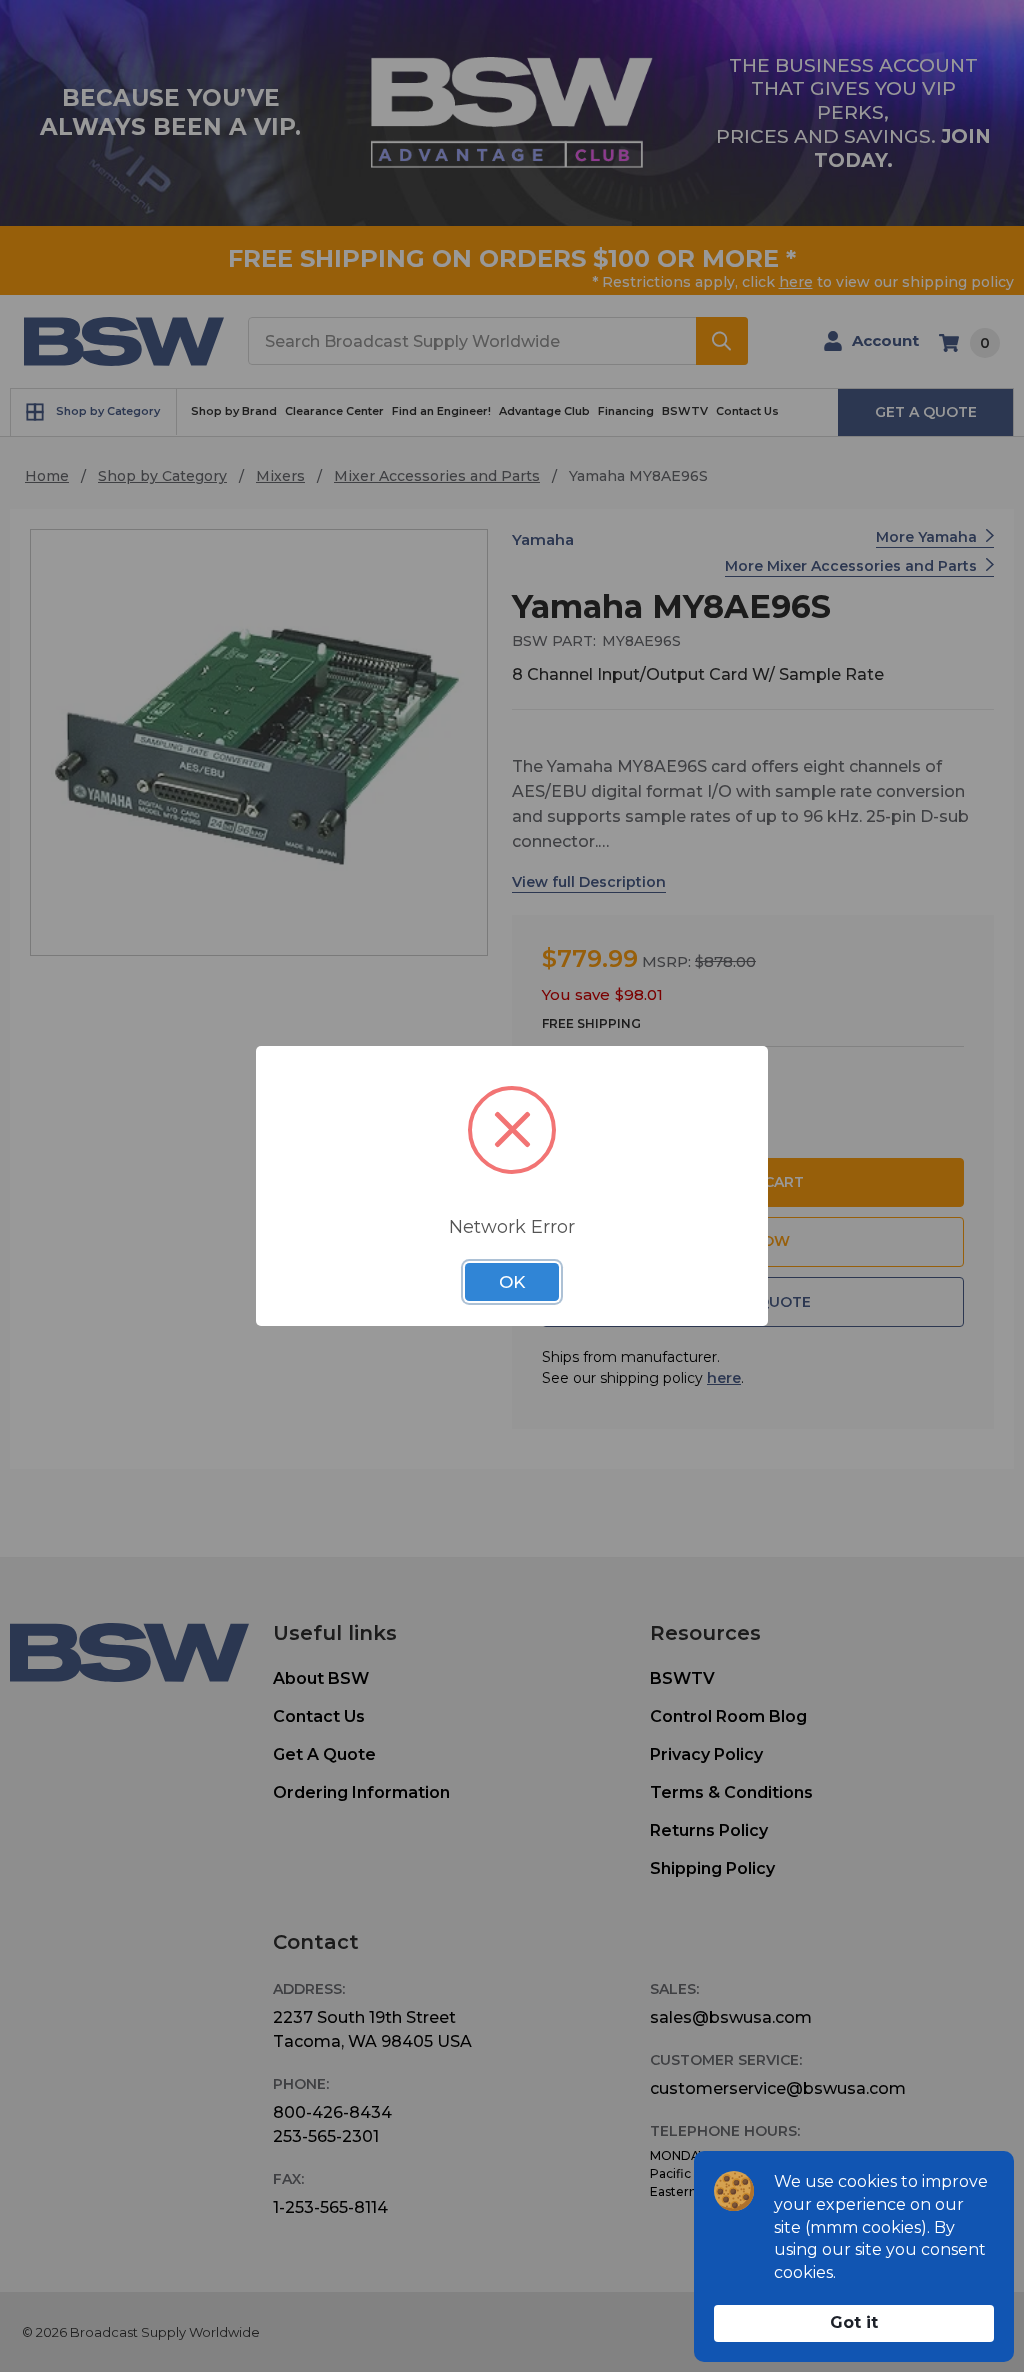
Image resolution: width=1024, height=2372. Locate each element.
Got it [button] (854, 2322)
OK (512, 1282)
